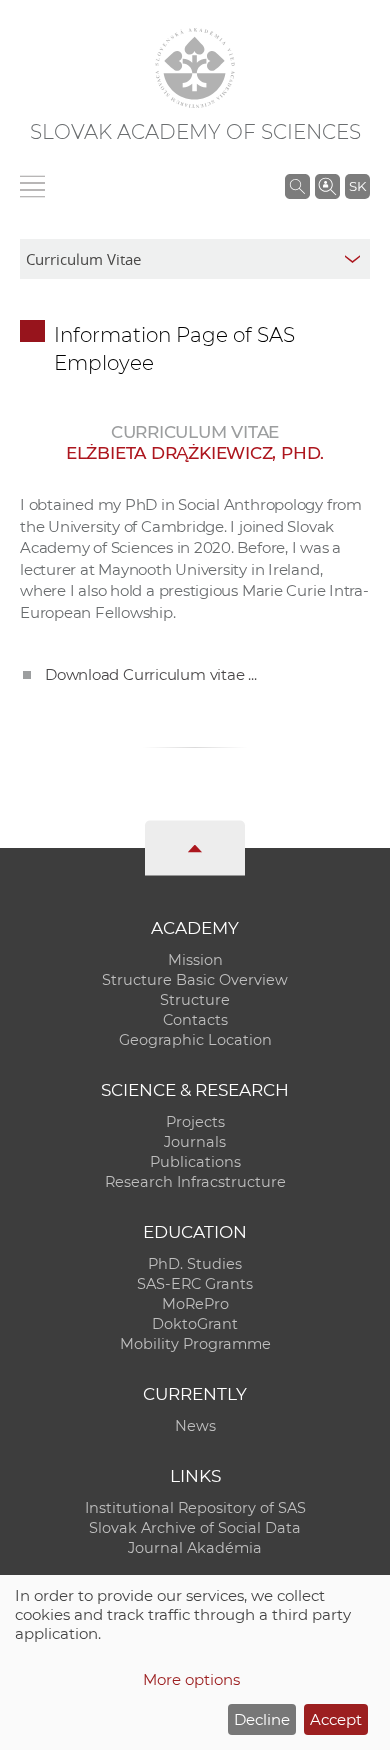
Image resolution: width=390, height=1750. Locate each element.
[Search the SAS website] (297, 186)
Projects (195, 1122)
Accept (336, 1719)
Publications (195, 1162)
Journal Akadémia (195, 1548)
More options (191, 1679)
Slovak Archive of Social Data (195, 1528)
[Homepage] (195, 68)
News (195, 1426)
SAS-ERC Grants (195, 1284)
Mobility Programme (195, 1344)
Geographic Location (195, 1040)
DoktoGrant (195, 1324)
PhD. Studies (195, 1264)
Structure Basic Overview (195, 980)
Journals (195, 1142)
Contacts (195, 1020)
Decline (262, 1719)
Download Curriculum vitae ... (150, 674)
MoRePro (195, 1304)
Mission (195, 960)
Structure (195, 1000)
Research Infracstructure (195, 1182)
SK (357, 186)
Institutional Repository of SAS (195, 1508)
